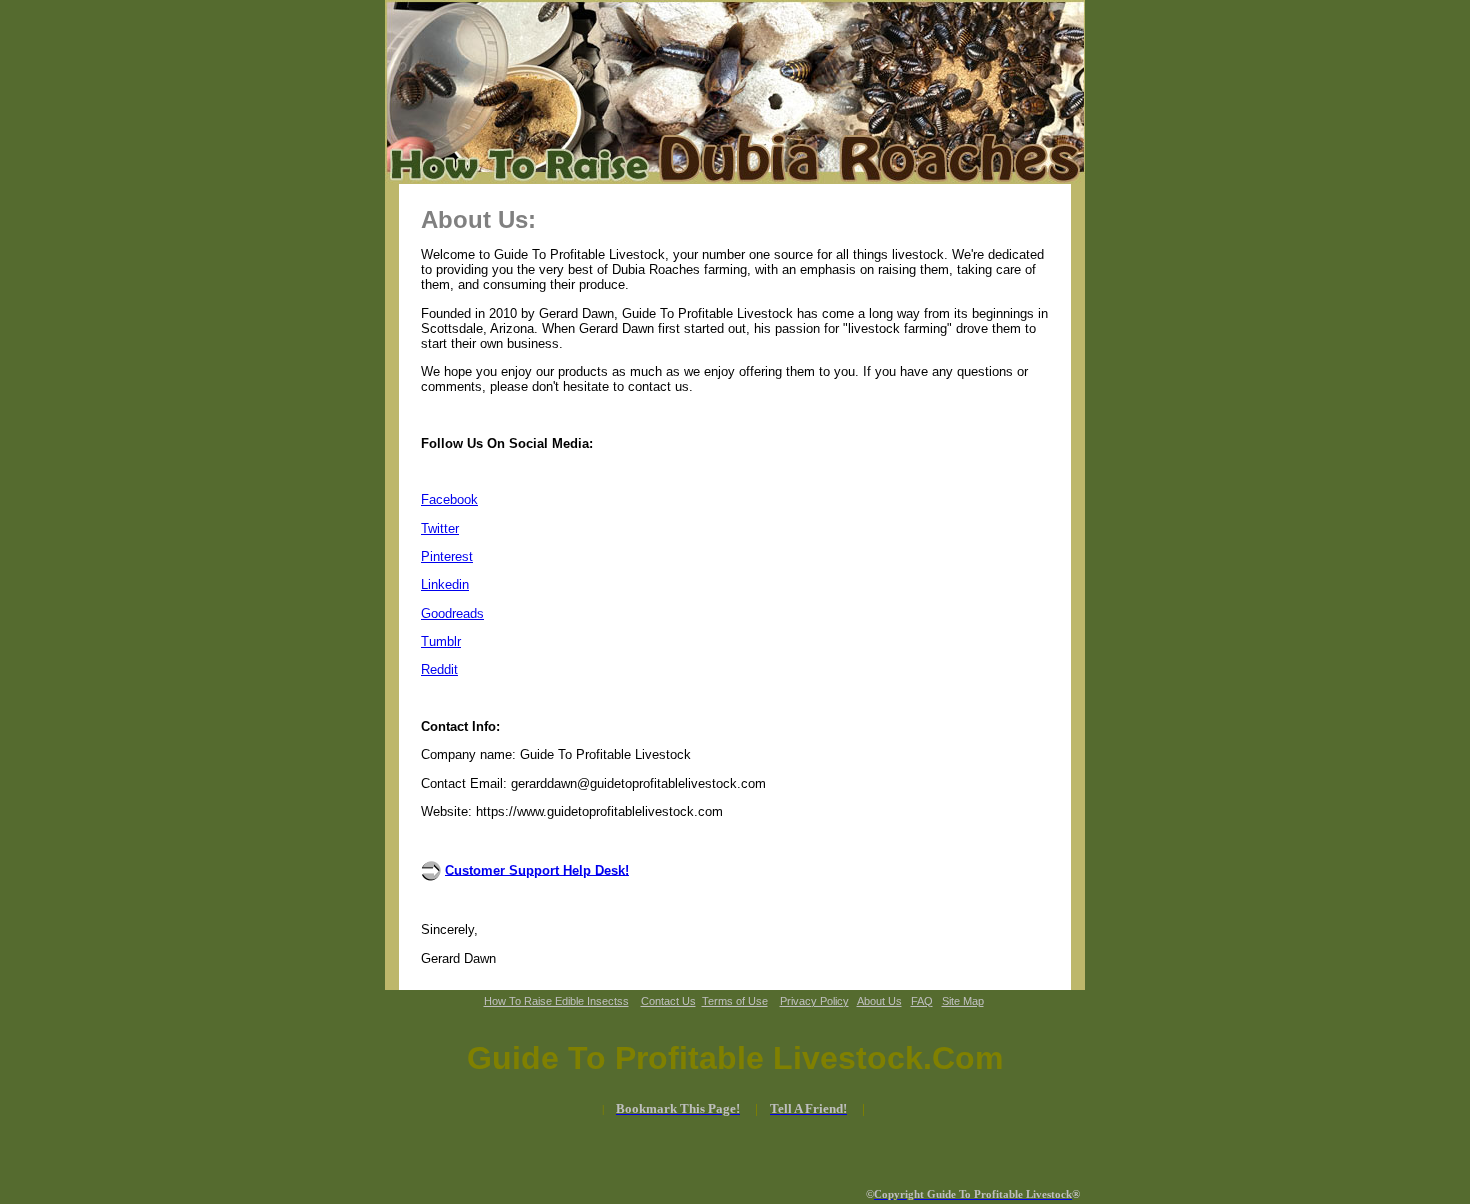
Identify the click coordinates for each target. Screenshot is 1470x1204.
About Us (879, 1001)
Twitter (440, 528)
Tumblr (441, 641)
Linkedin (445, 584)
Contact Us (668, 1001)
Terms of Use (735, 1001)
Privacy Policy (814, 1001)
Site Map (963, 1001)
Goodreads (452, 613)
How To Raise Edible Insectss (556, 1001)
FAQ (922, 1001)
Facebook (449, 499)
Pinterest (447, 556)
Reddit (439, 669)
